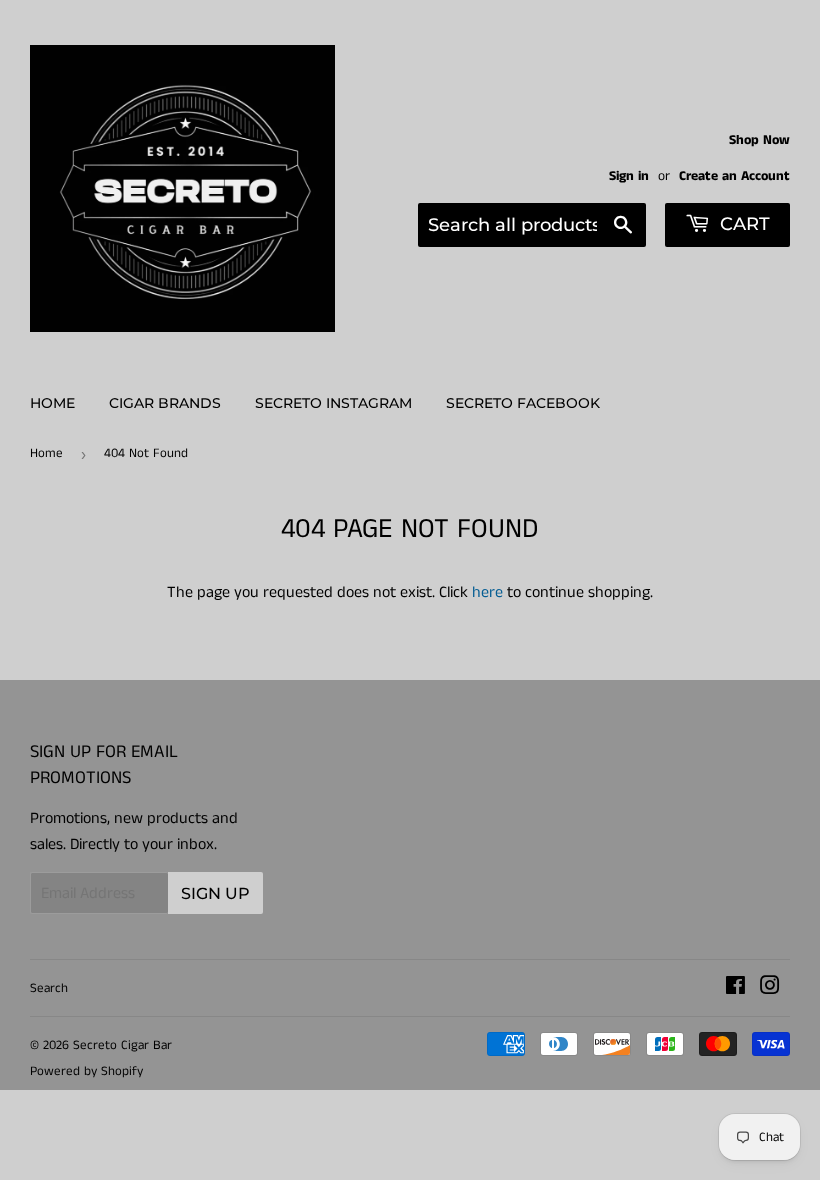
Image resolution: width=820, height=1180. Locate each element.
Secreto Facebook (523, 403)
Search (49, 988)
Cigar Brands (165, 403)
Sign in (629, 176)
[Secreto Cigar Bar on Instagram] (770, 988)
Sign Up (215, 893)
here (487, 592)
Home (52, 403)
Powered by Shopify (86, 1071)
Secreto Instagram (333, 403)
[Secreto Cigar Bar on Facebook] (735, 988)
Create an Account (734, 176)
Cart (742, 224)
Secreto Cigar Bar (122, 1045)
